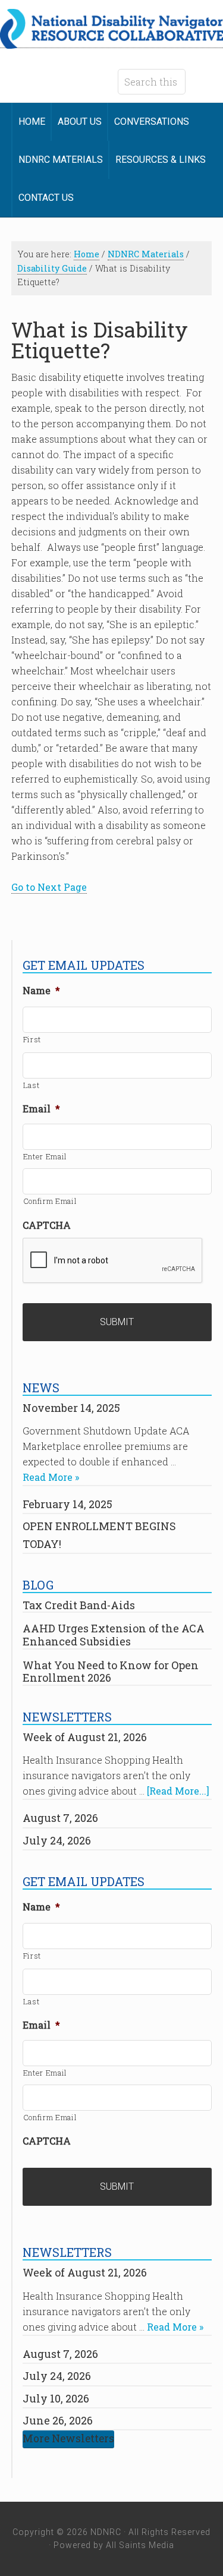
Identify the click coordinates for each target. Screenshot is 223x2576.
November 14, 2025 (71, 1408)
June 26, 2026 (58, 2420)
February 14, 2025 (67, 1504)
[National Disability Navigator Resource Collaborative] (111, 42)
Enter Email (45, 1156)
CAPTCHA (47, 1225)
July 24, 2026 (57, 1840)
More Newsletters (68, 2438)
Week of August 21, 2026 (85, 1737)
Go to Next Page (49, 887)
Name (41, 991)
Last (32, 1085)
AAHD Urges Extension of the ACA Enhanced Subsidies (114, 1635)
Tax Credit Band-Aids (79, 1605)
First (32, 1039)
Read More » (51, 1477)
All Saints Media (140, 2545)
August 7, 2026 (60, 1818)
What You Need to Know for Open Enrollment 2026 (111, 1672)
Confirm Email (50, 1201)
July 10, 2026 (56, 2398)
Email (41, 1109)
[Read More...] (178, 1791)
